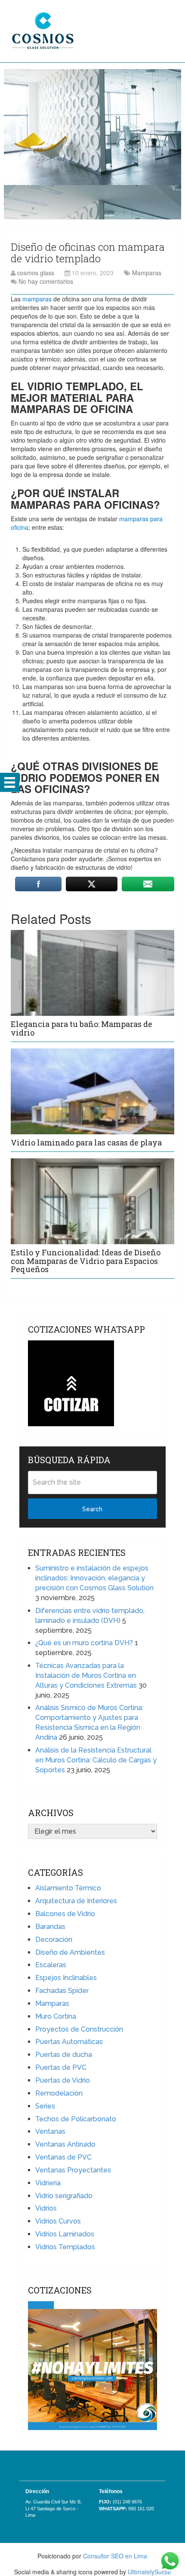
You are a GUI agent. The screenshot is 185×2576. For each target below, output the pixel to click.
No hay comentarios (46, 281)
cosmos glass (36, 273)
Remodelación (59, 2093)
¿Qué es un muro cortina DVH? (84, 1643)
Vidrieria (48, 2183)
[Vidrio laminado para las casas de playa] (92, 1091)
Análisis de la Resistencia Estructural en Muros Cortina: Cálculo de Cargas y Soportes (96, 1760)
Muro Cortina (56, 2016)
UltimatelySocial (149, 2572)
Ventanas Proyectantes (73, 2170)
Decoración (54, 1940)
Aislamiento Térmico (68, 1888)
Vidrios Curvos (58, 2221)
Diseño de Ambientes (70, 1952)
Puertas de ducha (64, 2055)
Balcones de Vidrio (65, 1914)
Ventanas (50, 2131)
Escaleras (51, 1965)
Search (92, 1509)
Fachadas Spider (62, 1991)
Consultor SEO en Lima (115, 2556)
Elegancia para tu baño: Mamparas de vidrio (82, 1028)
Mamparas (147, 273)
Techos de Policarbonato (76, 2119)
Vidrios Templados (65, 2247)
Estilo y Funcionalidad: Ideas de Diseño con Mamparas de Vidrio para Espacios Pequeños (86, 1261)
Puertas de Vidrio (63, 2080)
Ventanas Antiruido (65, 2144)
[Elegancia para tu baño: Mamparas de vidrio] (92, 973)
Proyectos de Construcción (79, 2029)
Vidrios (46, 2208)
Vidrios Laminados (65, 2234)
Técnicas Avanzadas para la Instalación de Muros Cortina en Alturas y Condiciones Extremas (86, 1675)
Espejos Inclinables (66, 1978)
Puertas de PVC (61, 2067)
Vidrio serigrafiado (64, 2196)
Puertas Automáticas (69, 2042)
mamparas (37, 299)
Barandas (50, 1927)
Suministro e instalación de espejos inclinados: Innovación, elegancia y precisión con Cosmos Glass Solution (94, 1578)
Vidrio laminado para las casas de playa (86, 1142)
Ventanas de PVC (63, 2157)
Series (45, 2106)
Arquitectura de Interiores (76, 1901)
